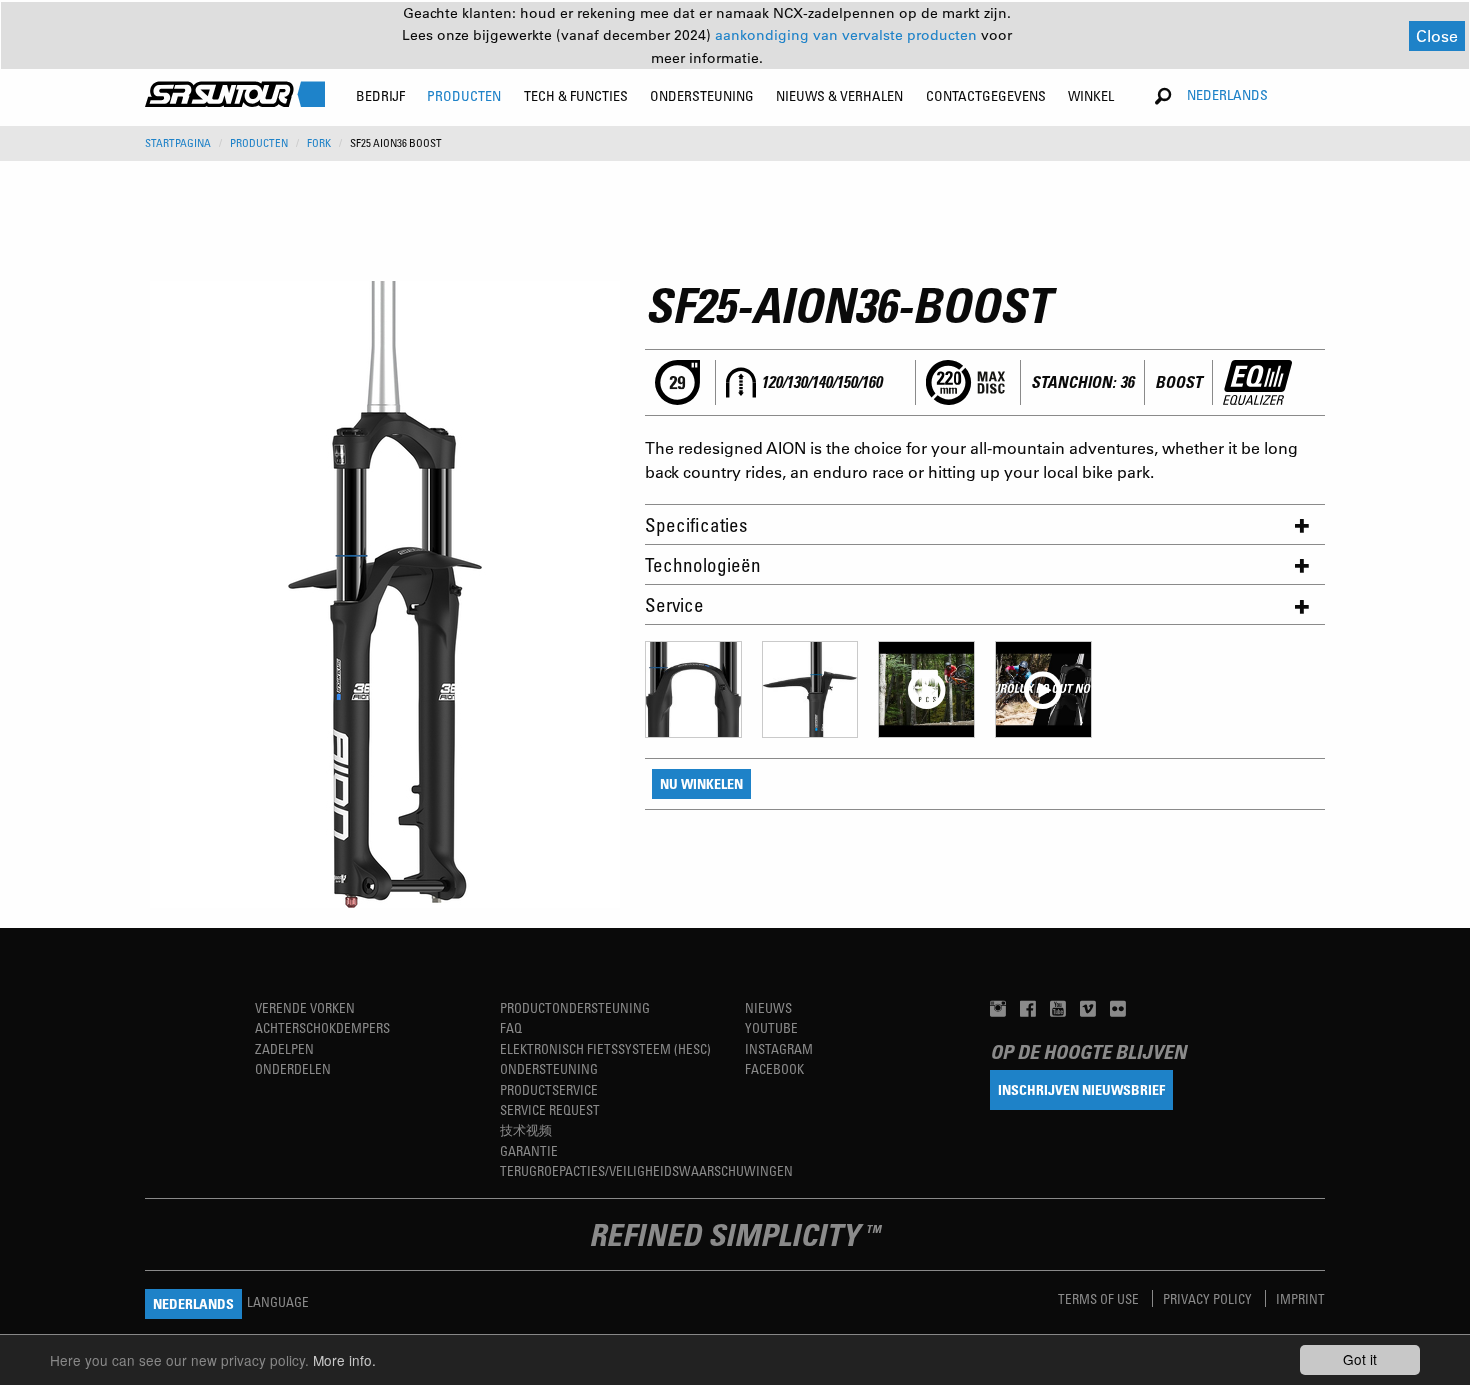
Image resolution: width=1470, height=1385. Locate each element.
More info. (344, 1360)
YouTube (771, 1027)
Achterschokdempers (322, 1027)
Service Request (550, 1109)
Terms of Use (1100, 1298)
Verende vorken (305, 1007)
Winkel (1091, 95)
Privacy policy (1209, 1298)
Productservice (549, 1089)
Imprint (1300, 1298)
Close (1437, 35)
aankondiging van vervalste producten (848, 35)
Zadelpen (284, 1048)
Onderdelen (293, 1068)
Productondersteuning (575, 1007)
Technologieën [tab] (703, 564)
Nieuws (768, 1007)
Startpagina (178, 143)
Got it (1360, 1359)
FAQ (511, 1027)
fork (319, 143)
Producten (259, 143)
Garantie (529, 1150)
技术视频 (526, 1129)
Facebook (774, 1068)
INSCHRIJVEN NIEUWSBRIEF (1081, 1089)
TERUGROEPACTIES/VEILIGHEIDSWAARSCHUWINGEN (646, 1170)
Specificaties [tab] (696, 524)
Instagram (779, 1048)
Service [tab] (674, 604)
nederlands (1227, 94)
